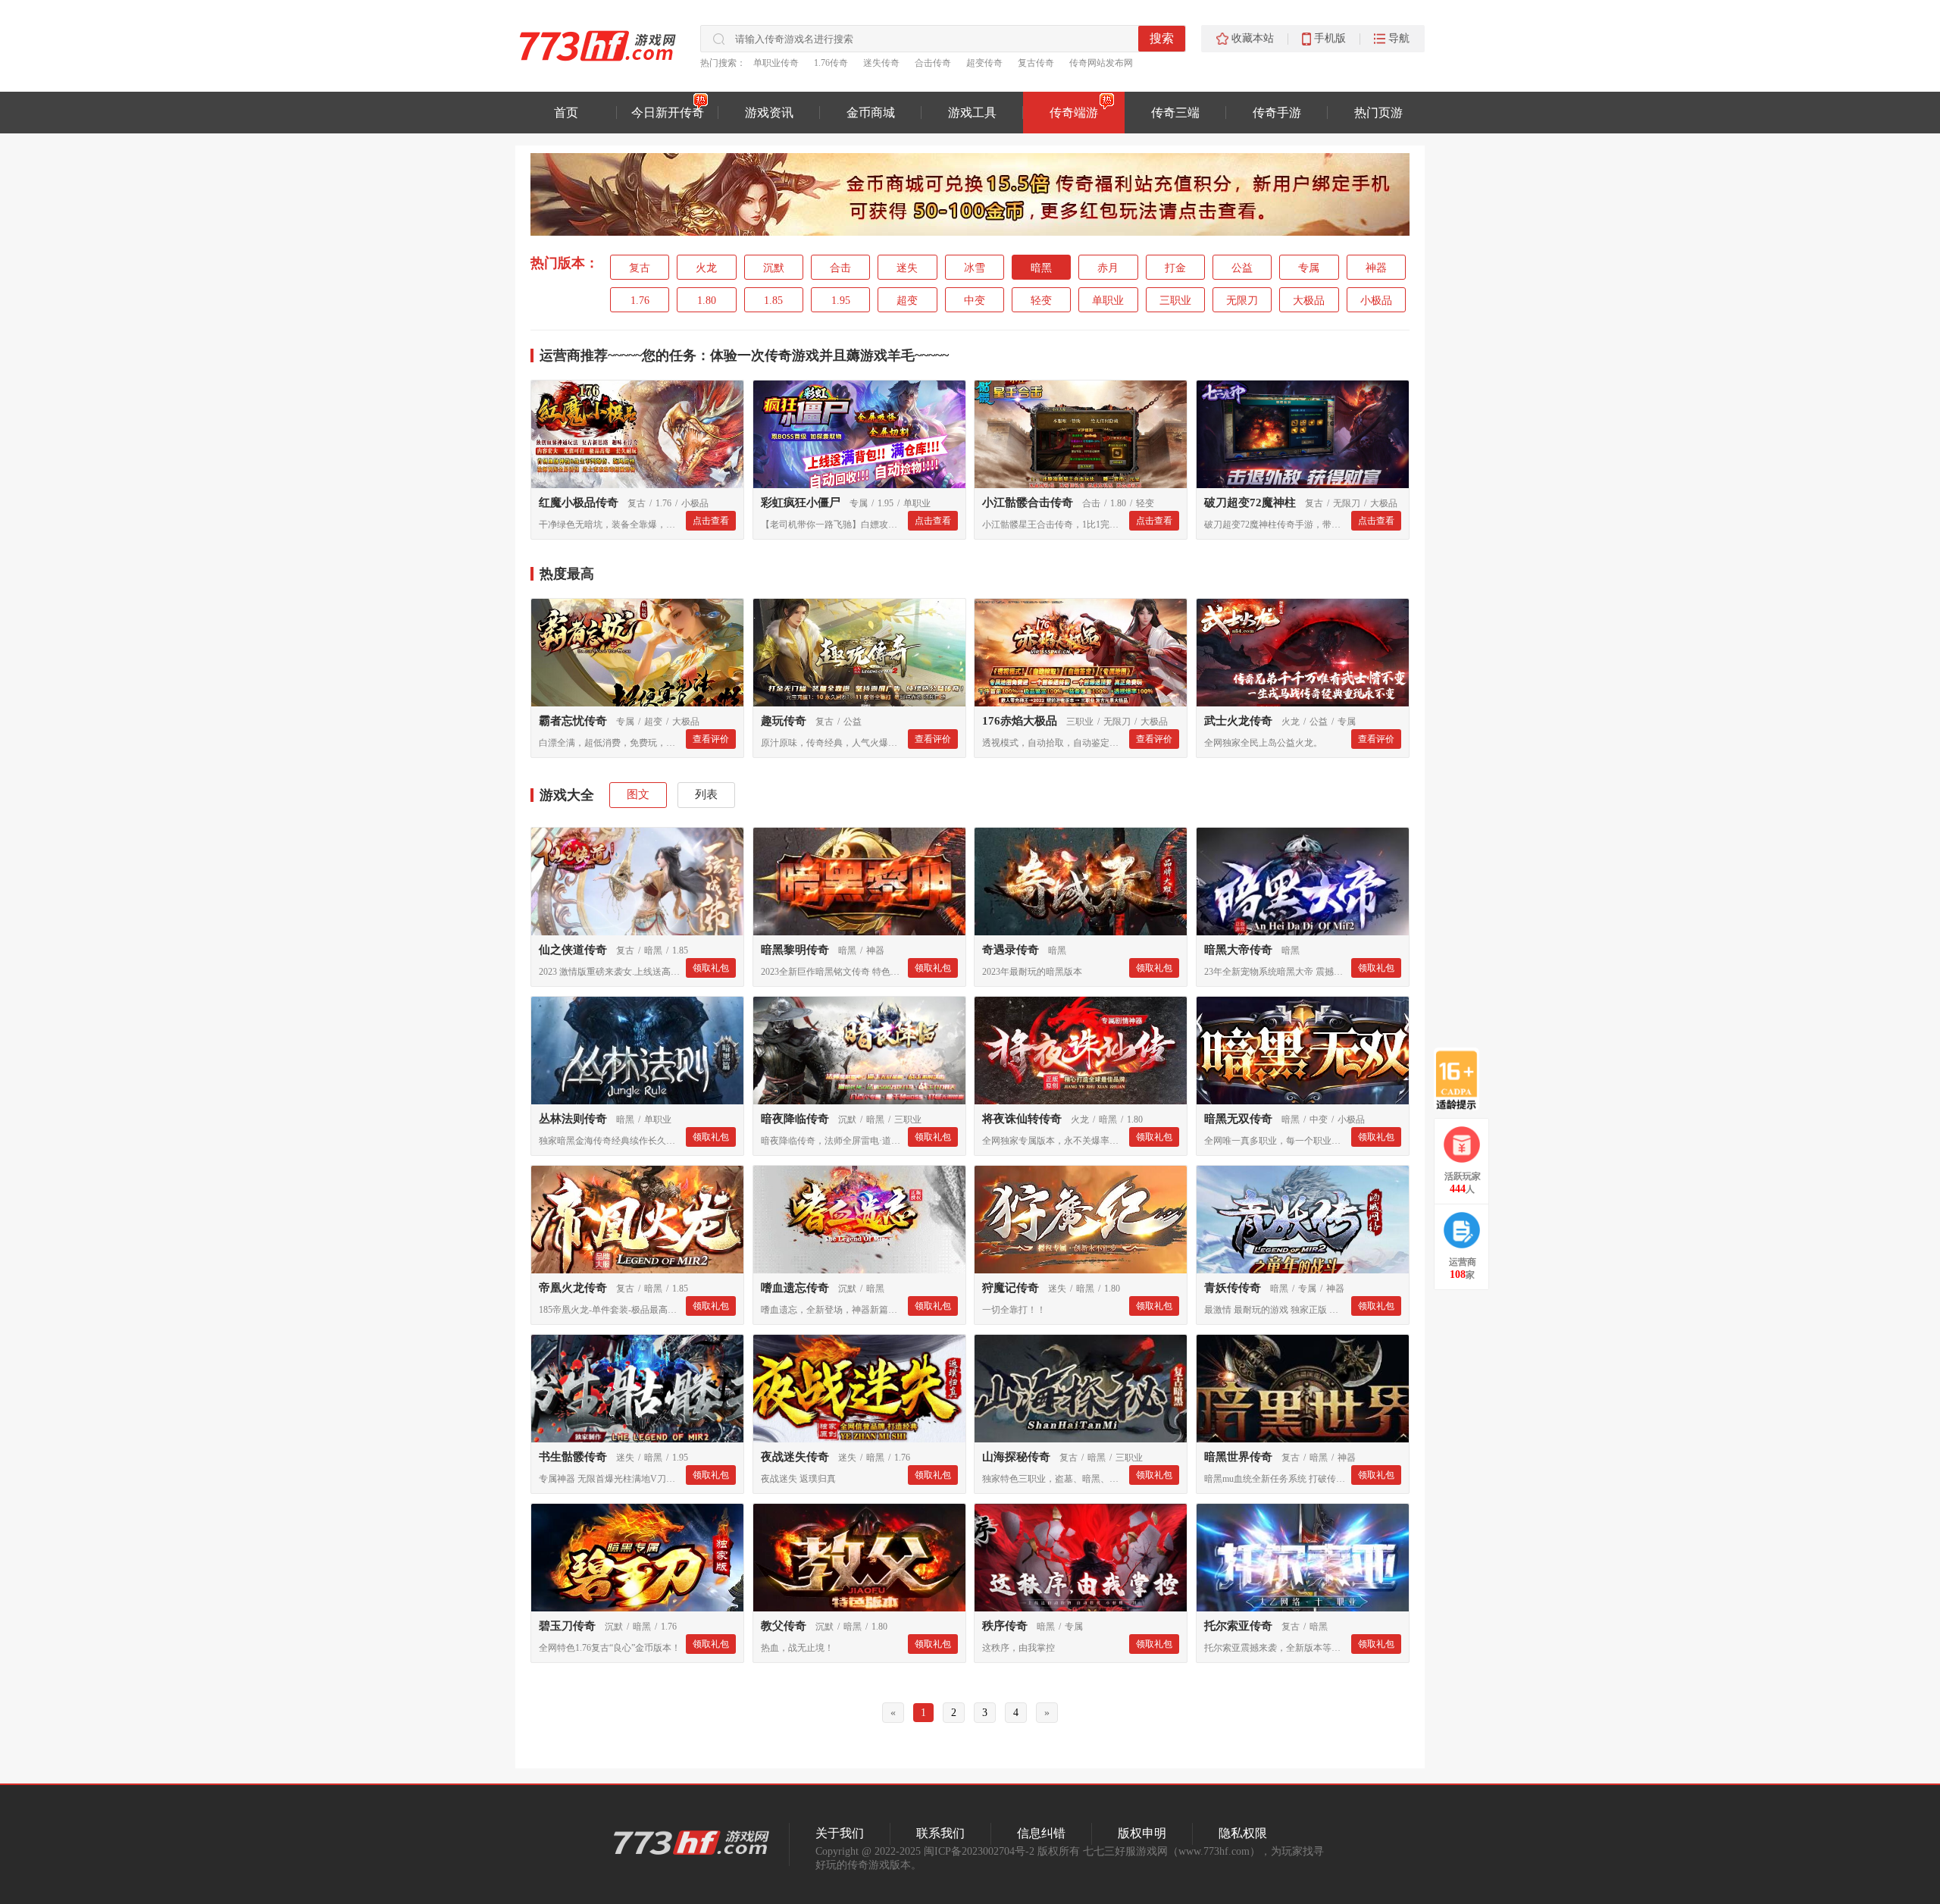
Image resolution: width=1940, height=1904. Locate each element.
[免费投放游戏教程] (1462, 1230)
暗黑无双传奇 (1238, 1119)
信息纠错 (1041, 1833)
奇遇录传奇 (1011, 950)
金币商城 (871, 113)
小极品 (1376, 301)
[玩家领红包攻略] (1462, 1145)
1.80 (707, 301)
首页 (566, 113)
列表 (706, 794)
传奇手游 (1277, 113)
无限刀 (1242, 301)
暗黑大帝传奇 (1238, 950)
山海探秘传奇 (1016, 1457)
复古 (640, 268)
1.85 (773, 301)
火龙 (706, 268)
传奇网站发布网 (1101, 63)
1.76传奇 (831, 63)
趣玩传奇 (784, 721)
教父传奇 (784, 1626)
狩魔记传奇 (1011, 1288)
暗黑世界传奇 (1238, 1457)
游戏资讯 (769, 113)
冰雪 (975, 268)
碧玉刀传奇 (567, 1626)
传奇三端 (1175, 113)
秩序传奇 (1005, 1626)
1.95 (841, 301)
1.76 (640, 301)
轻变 (1041, 301)
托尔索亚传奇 (1238, 1626)
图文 (638, 794)
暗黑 (1041, 268)
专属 (1309, 268)
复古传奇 (1036, 63)
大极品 (1309, 301)
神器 (1376, 268)
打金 (1175, 268)
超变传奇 (984, 63)
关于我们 (840, 1833)
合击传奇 (933, 63)
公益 (1242, 268)
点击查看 (711, 521)
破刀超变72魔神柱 (1250, 503)
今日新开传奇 (668, 113)
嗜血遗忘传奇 (795, 1288)
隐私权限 (1243, 1833)
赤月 (1108, 268)
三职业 (1175, 301)
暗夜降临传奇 (795, 1119)
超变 (907, 301)
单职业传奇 (776, 63)
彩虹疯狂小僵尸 (801, 503)
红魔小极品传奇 (579, 503)
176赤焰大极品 (1020, 721)
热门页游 (1378, 113)
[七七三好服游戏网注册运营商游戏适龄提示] (1457, 1079)
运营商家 (1463, 1268)
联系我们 (940, 1833)
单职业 (1108, 301)
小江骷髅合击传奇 (1028, 503)
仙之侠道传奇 (573, 950)
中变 (975, 301)
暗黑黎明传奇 (795, 950)
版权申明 (1142, 1833)
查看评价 (711, 739)
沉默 (774, 268)
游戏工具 (972, 113)
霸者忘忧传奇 (573, 721)
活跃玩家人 (1463, 1183)
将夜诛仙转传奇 (1022, 1119)
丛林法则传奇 (573, 1119)
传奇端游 (1074, 113)
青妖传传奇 (1233, 1288)
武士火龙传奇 (1238, 721)
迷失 (907, 268)
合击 (840, 268)
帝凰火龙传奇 (573, 1288)
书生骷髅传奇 (573, 1457)
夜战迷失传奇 (795, 1457)
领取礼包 (711, 968)
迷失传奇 (881, 63)
